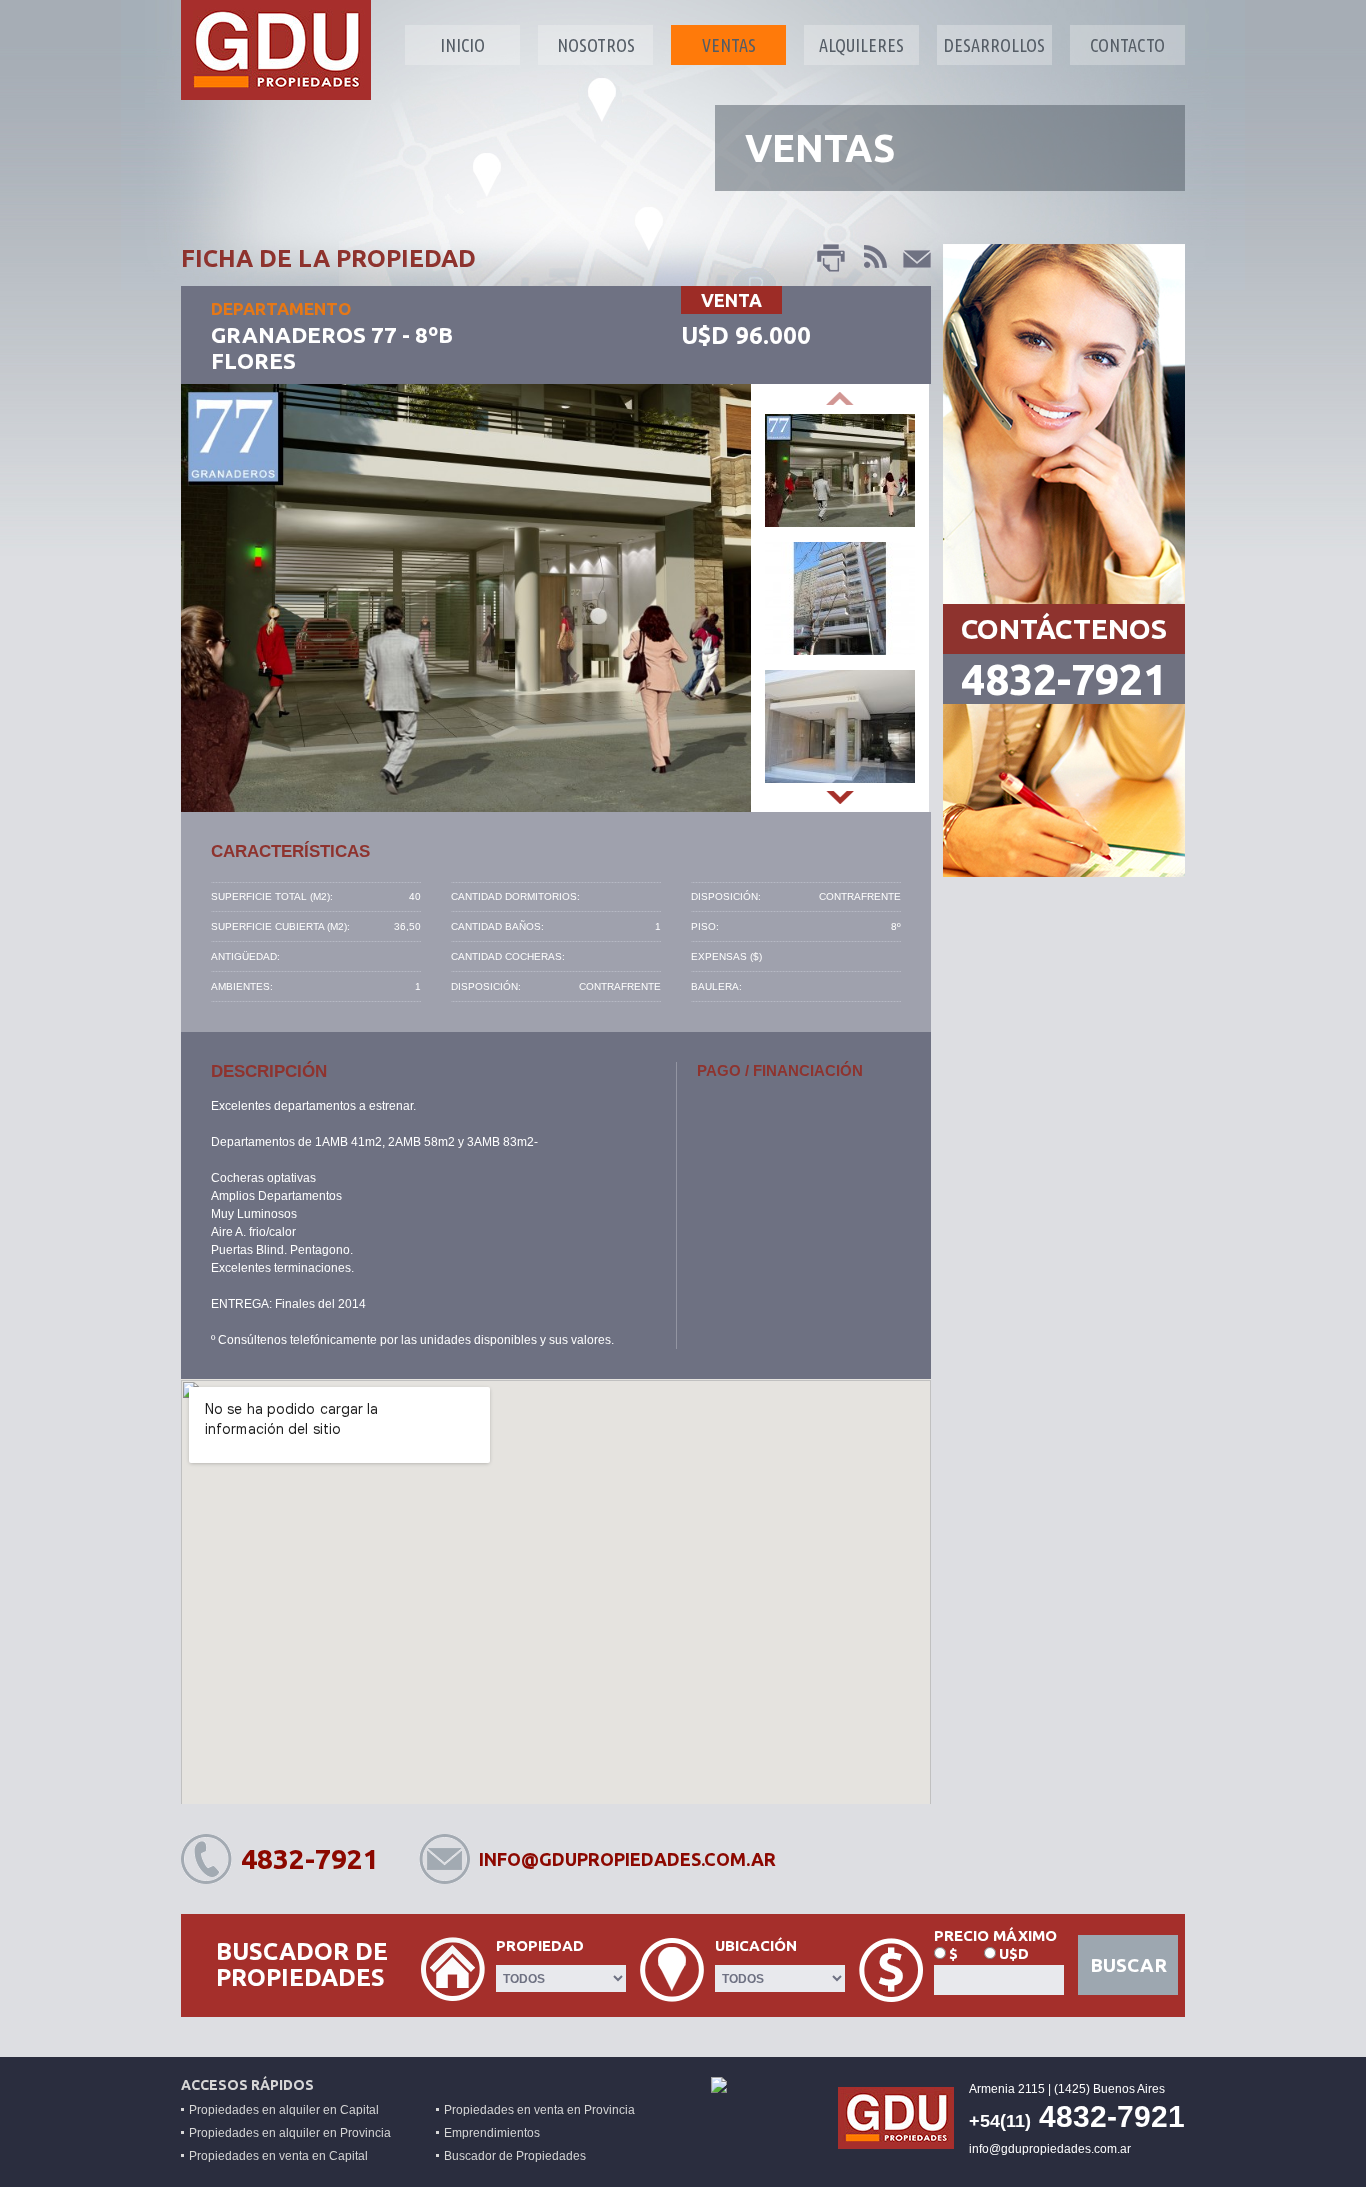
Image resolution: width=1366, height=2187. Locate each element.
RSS (874, 259)
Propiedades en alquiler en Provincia (290, 2133)
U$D (1014, 1953)
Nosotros (596, 45)
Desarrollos (994, 45)
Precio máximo (995, 1935)
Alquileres (861, 45)
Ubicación (756, 1945)
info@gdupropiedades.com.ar (627, 1859)
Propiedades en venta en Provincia (539, 2110)
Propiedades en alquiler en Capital (284, 2110)
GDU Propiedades (276, 50)
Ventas (729, 45)
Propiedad (540, 1945)
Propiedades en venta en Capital (278, 2156)
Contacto (1127, 45)
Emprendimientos (492, 2133)
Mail (916, 259)
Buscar (1128, 1965)
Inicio (462, 45)
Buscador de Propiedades (515, 2156)
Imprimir (832, 259)
